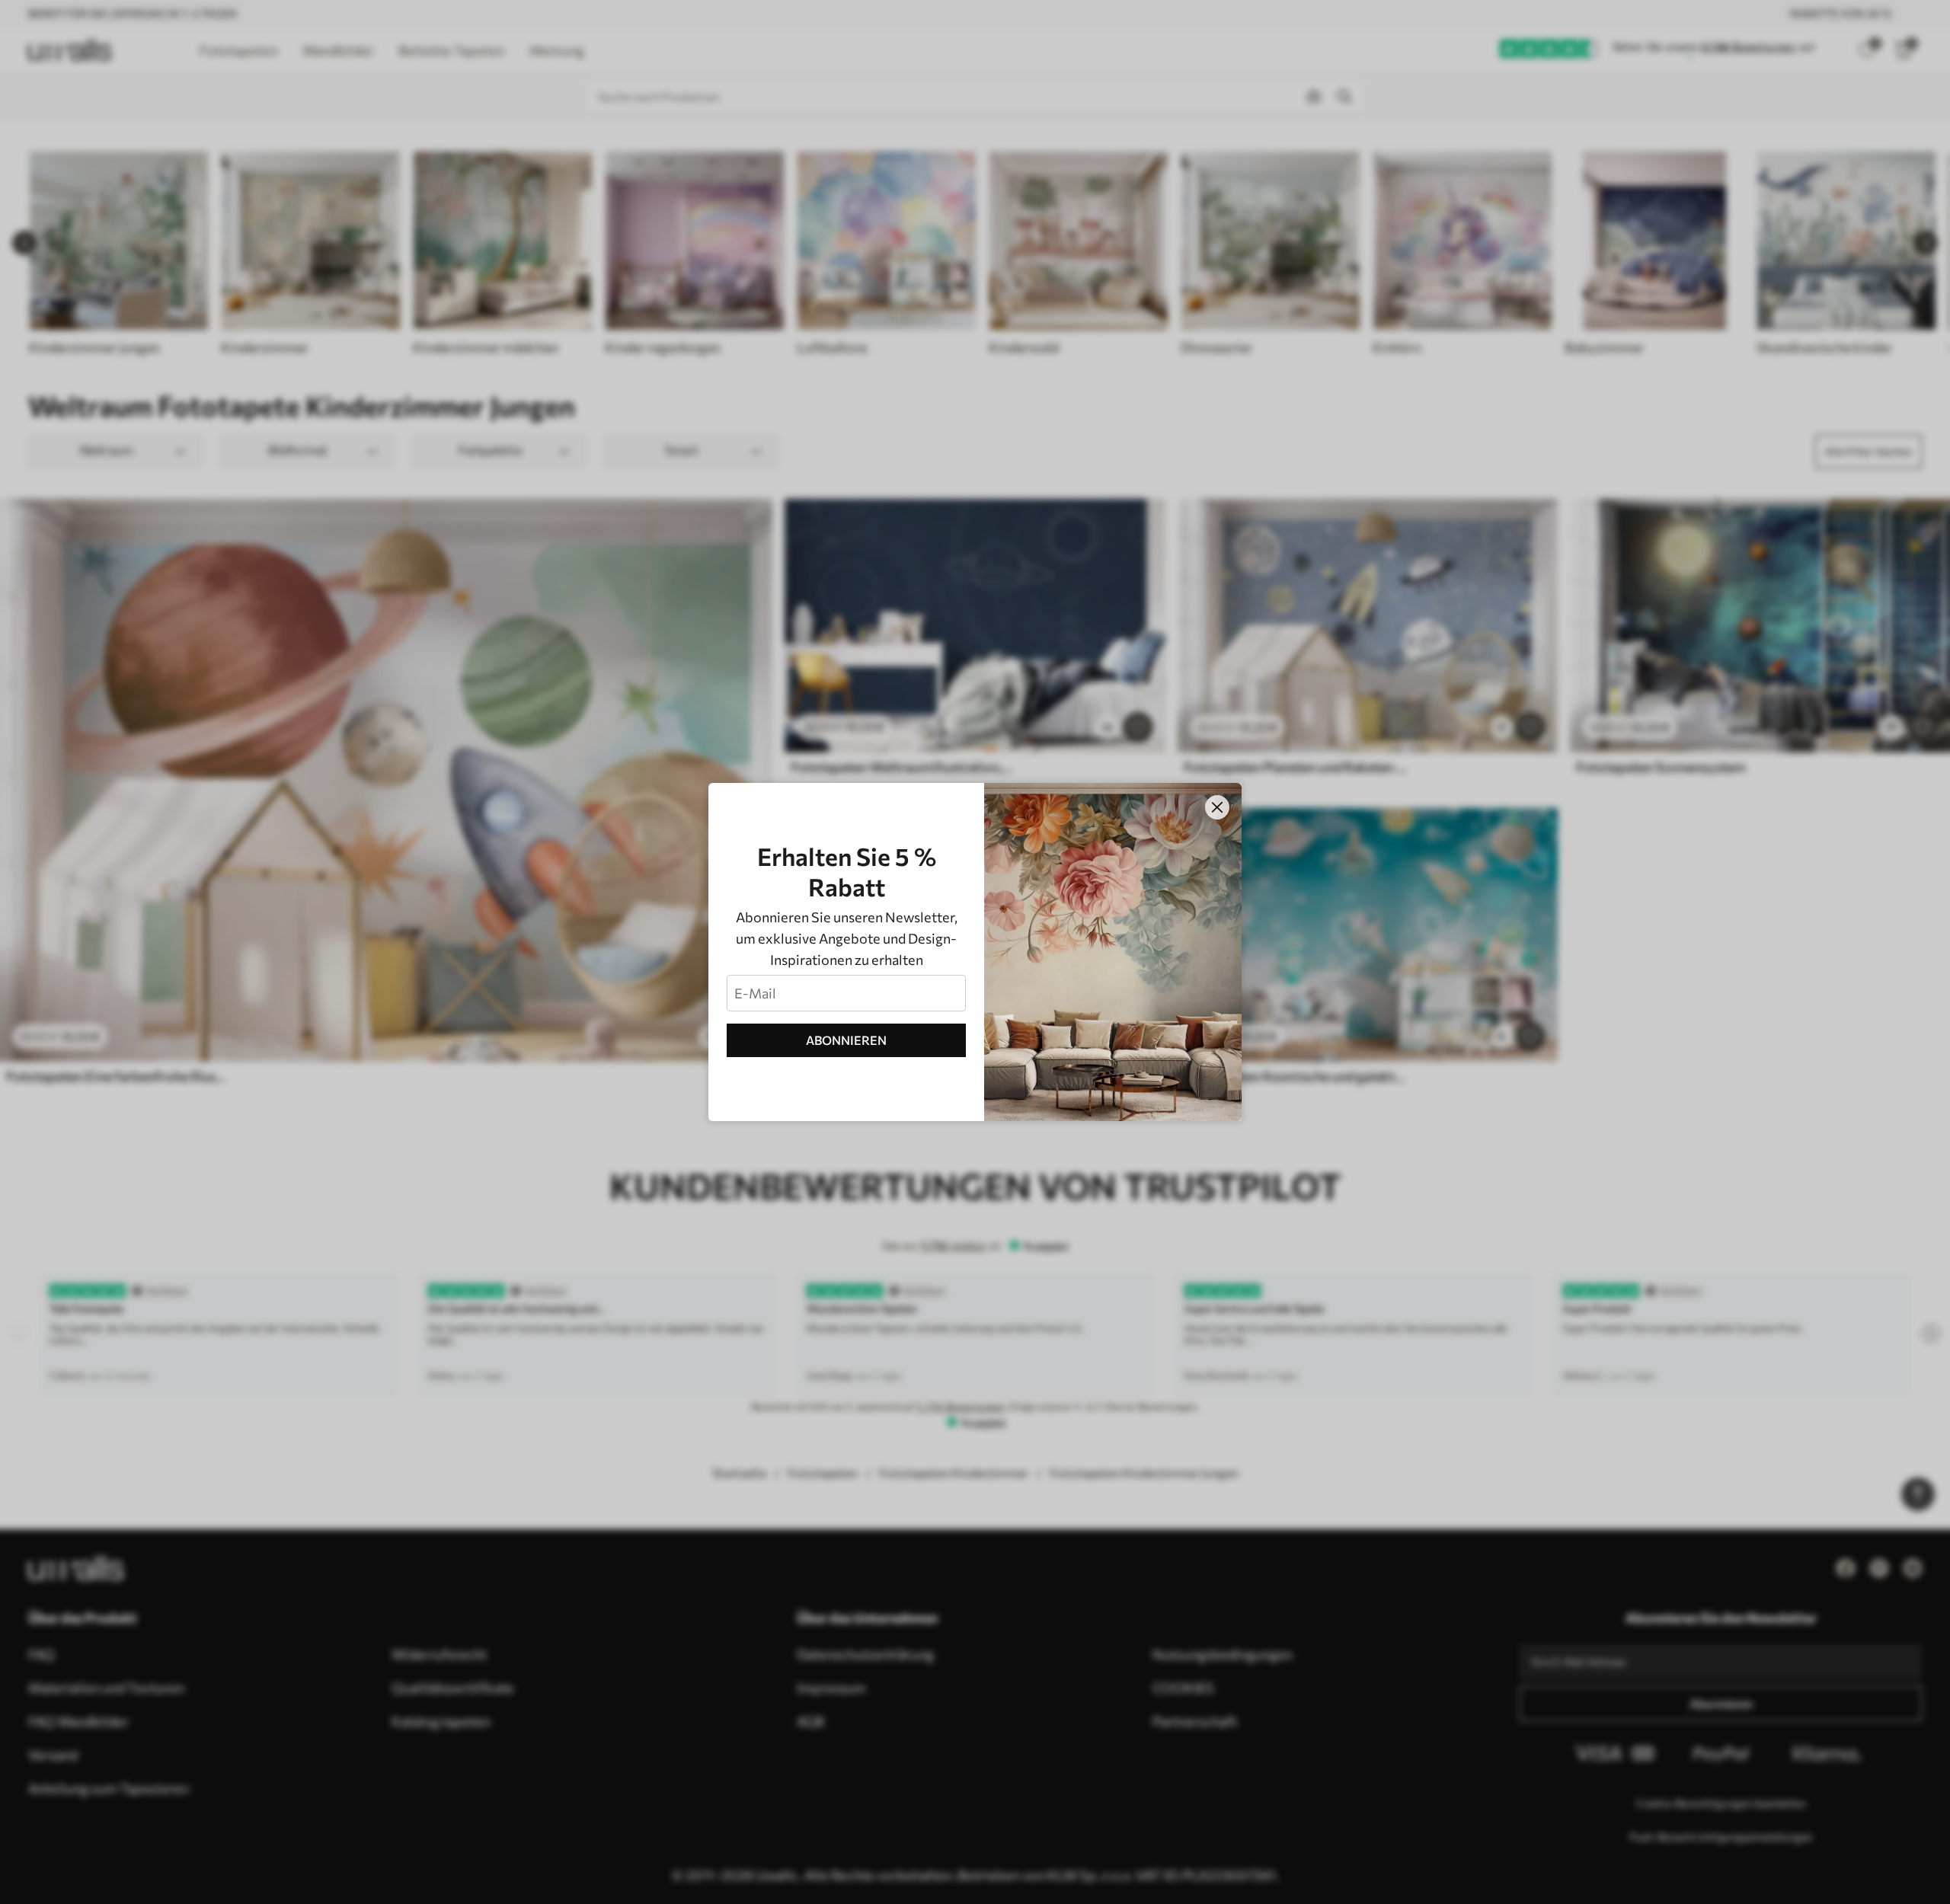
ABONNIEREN (846, 1040)
